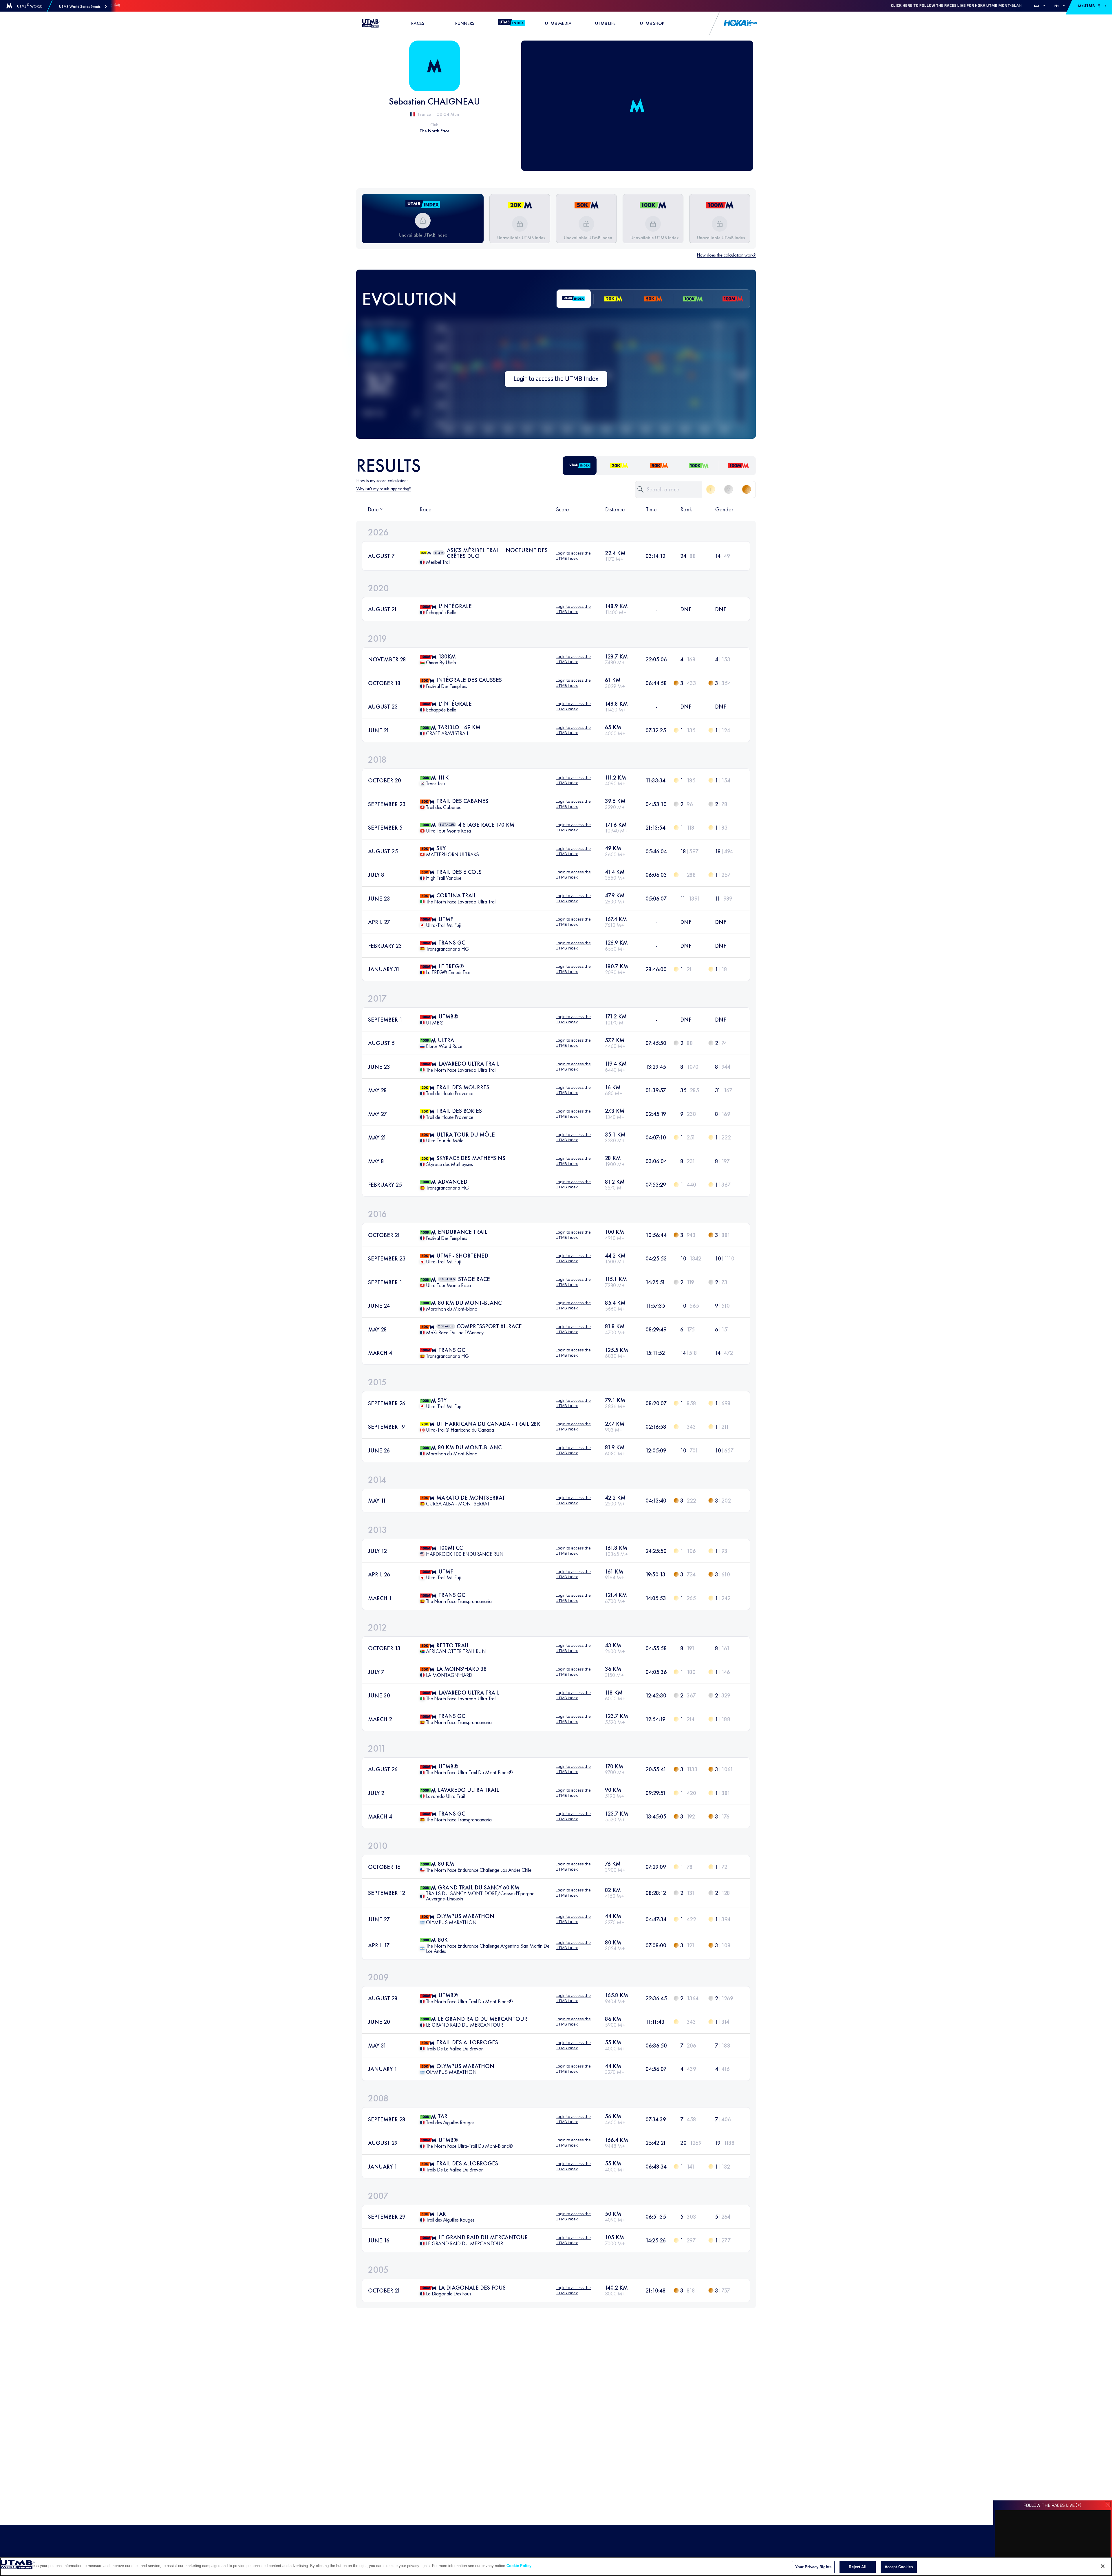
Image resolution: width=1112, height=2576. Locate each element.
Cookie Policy (519, 2566)
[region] (556, 2567)
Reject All (857, 2567)
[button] (83, 7)
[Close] (1103, 2566)
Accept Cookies (899, 2567)
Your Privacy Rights (813, 2567)
